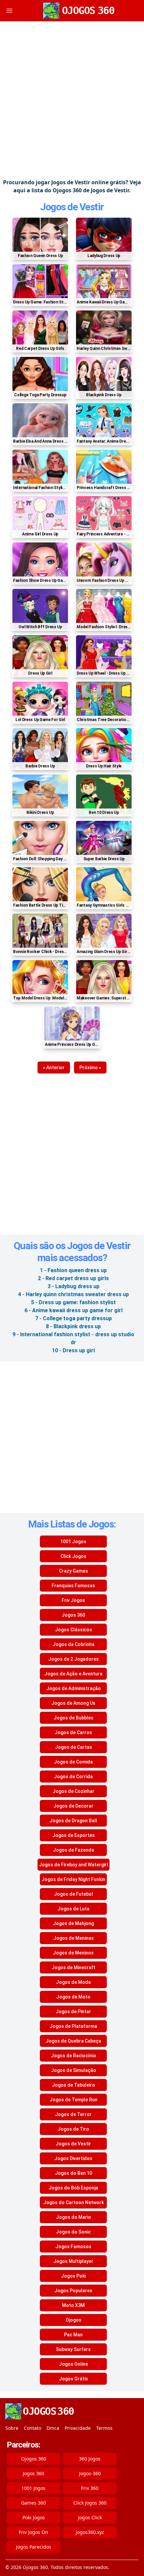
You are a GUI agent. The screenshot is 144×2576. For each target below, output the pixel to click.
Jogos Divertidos (73, 2158)
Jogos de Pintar (73, 2012)
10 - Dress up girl (73, 1350)
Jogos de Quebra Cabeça (73, 2041)
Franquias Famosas (73, 1586)
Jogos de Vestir (72, 207)
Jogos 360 (73, 1615)
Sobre (12, 2428)
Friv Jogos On (33, 2532)
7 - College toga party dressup (74, 1318)
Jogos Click (90, 2517)
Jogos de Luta (74, 1909)
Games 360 (33, 2503)
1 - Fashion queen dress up (73, 1270)
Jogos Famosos (73, 2247)
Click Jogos (74, 1556)
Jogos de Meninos (73, 1953)
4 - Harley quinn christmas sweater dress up (74, 1294)
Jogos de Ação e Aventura (73, 1674)
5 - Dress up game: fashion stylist (74, 1302)
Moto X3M (73, 2305)
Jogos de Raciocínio (74, 2056)
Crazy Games (74, 1571)
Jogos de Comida (73, 1762)
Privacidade (78, 2428)
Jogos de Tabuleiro (74, 2085)
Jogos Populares (73, 2291)
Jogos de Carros (73, 1732)
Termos (104, 2428)
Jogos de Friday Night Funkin (73, 1879)
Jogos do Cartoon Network (74, 2202)
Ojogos (74, 2320)
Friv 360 (90, 2488)
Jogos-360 (90, 2473)
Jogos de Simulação (74, 2070)
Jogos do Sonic (73, 2232)
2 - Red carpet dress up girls (73, 1278)
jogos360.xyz (90, 2532)
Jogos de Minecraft (74, 1967)
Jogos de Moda (73, 1982)
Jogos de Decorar (73, 1806)
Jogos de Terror (73, 2114)
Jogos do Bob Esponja (73, 2188)
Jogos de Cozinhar (74, 1791)
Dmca (53, 2428)
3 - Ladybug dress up (74, 1286)
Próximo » (90, 1068)
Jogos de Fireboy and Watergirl (74, 1865)
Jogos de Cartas (74, 1747)
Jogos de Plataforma (73, 2026)
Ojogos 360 (34, 2459)
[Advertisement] (72, 100)
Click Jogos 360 (90, 2503)
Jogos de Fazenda (74, 1850)
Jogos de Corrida (73, 1777)
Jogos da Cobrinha (74, 1644)
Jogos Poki (73, 2276)
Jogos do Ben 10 (74, 2173)
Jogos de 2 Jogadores (74, 1659)
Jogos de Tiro (73, 2129)
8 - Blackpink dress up (73, 1326)
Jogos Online (74, 2364)
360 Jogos (90, 2459)
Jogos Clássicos (74, 1630)
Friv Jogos (73, 1600)
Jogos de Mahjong (73, 1923)
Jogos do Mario (74, 2217)
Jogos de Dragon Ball (73, 1821)
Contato (32, 2428)
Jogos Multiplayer (73, 2261)
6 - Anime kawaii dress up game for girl (74, 1310)
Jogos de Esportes (74, 1835)
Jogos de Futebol (74, 1894)
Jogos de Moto (73, 1997)
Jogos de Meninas (74, 1938)
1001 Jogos (73, 1542)
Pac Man (73, 2335)
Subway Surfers (73, 2349)
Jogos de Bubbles (74, 1718)
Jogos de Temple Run (74, 2100)
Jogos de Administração (74, 1688)
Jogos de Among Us (73, 1703)
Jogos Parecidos (34, 2547)
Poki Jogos (34, 2517)
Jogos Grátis (74, 2379)
